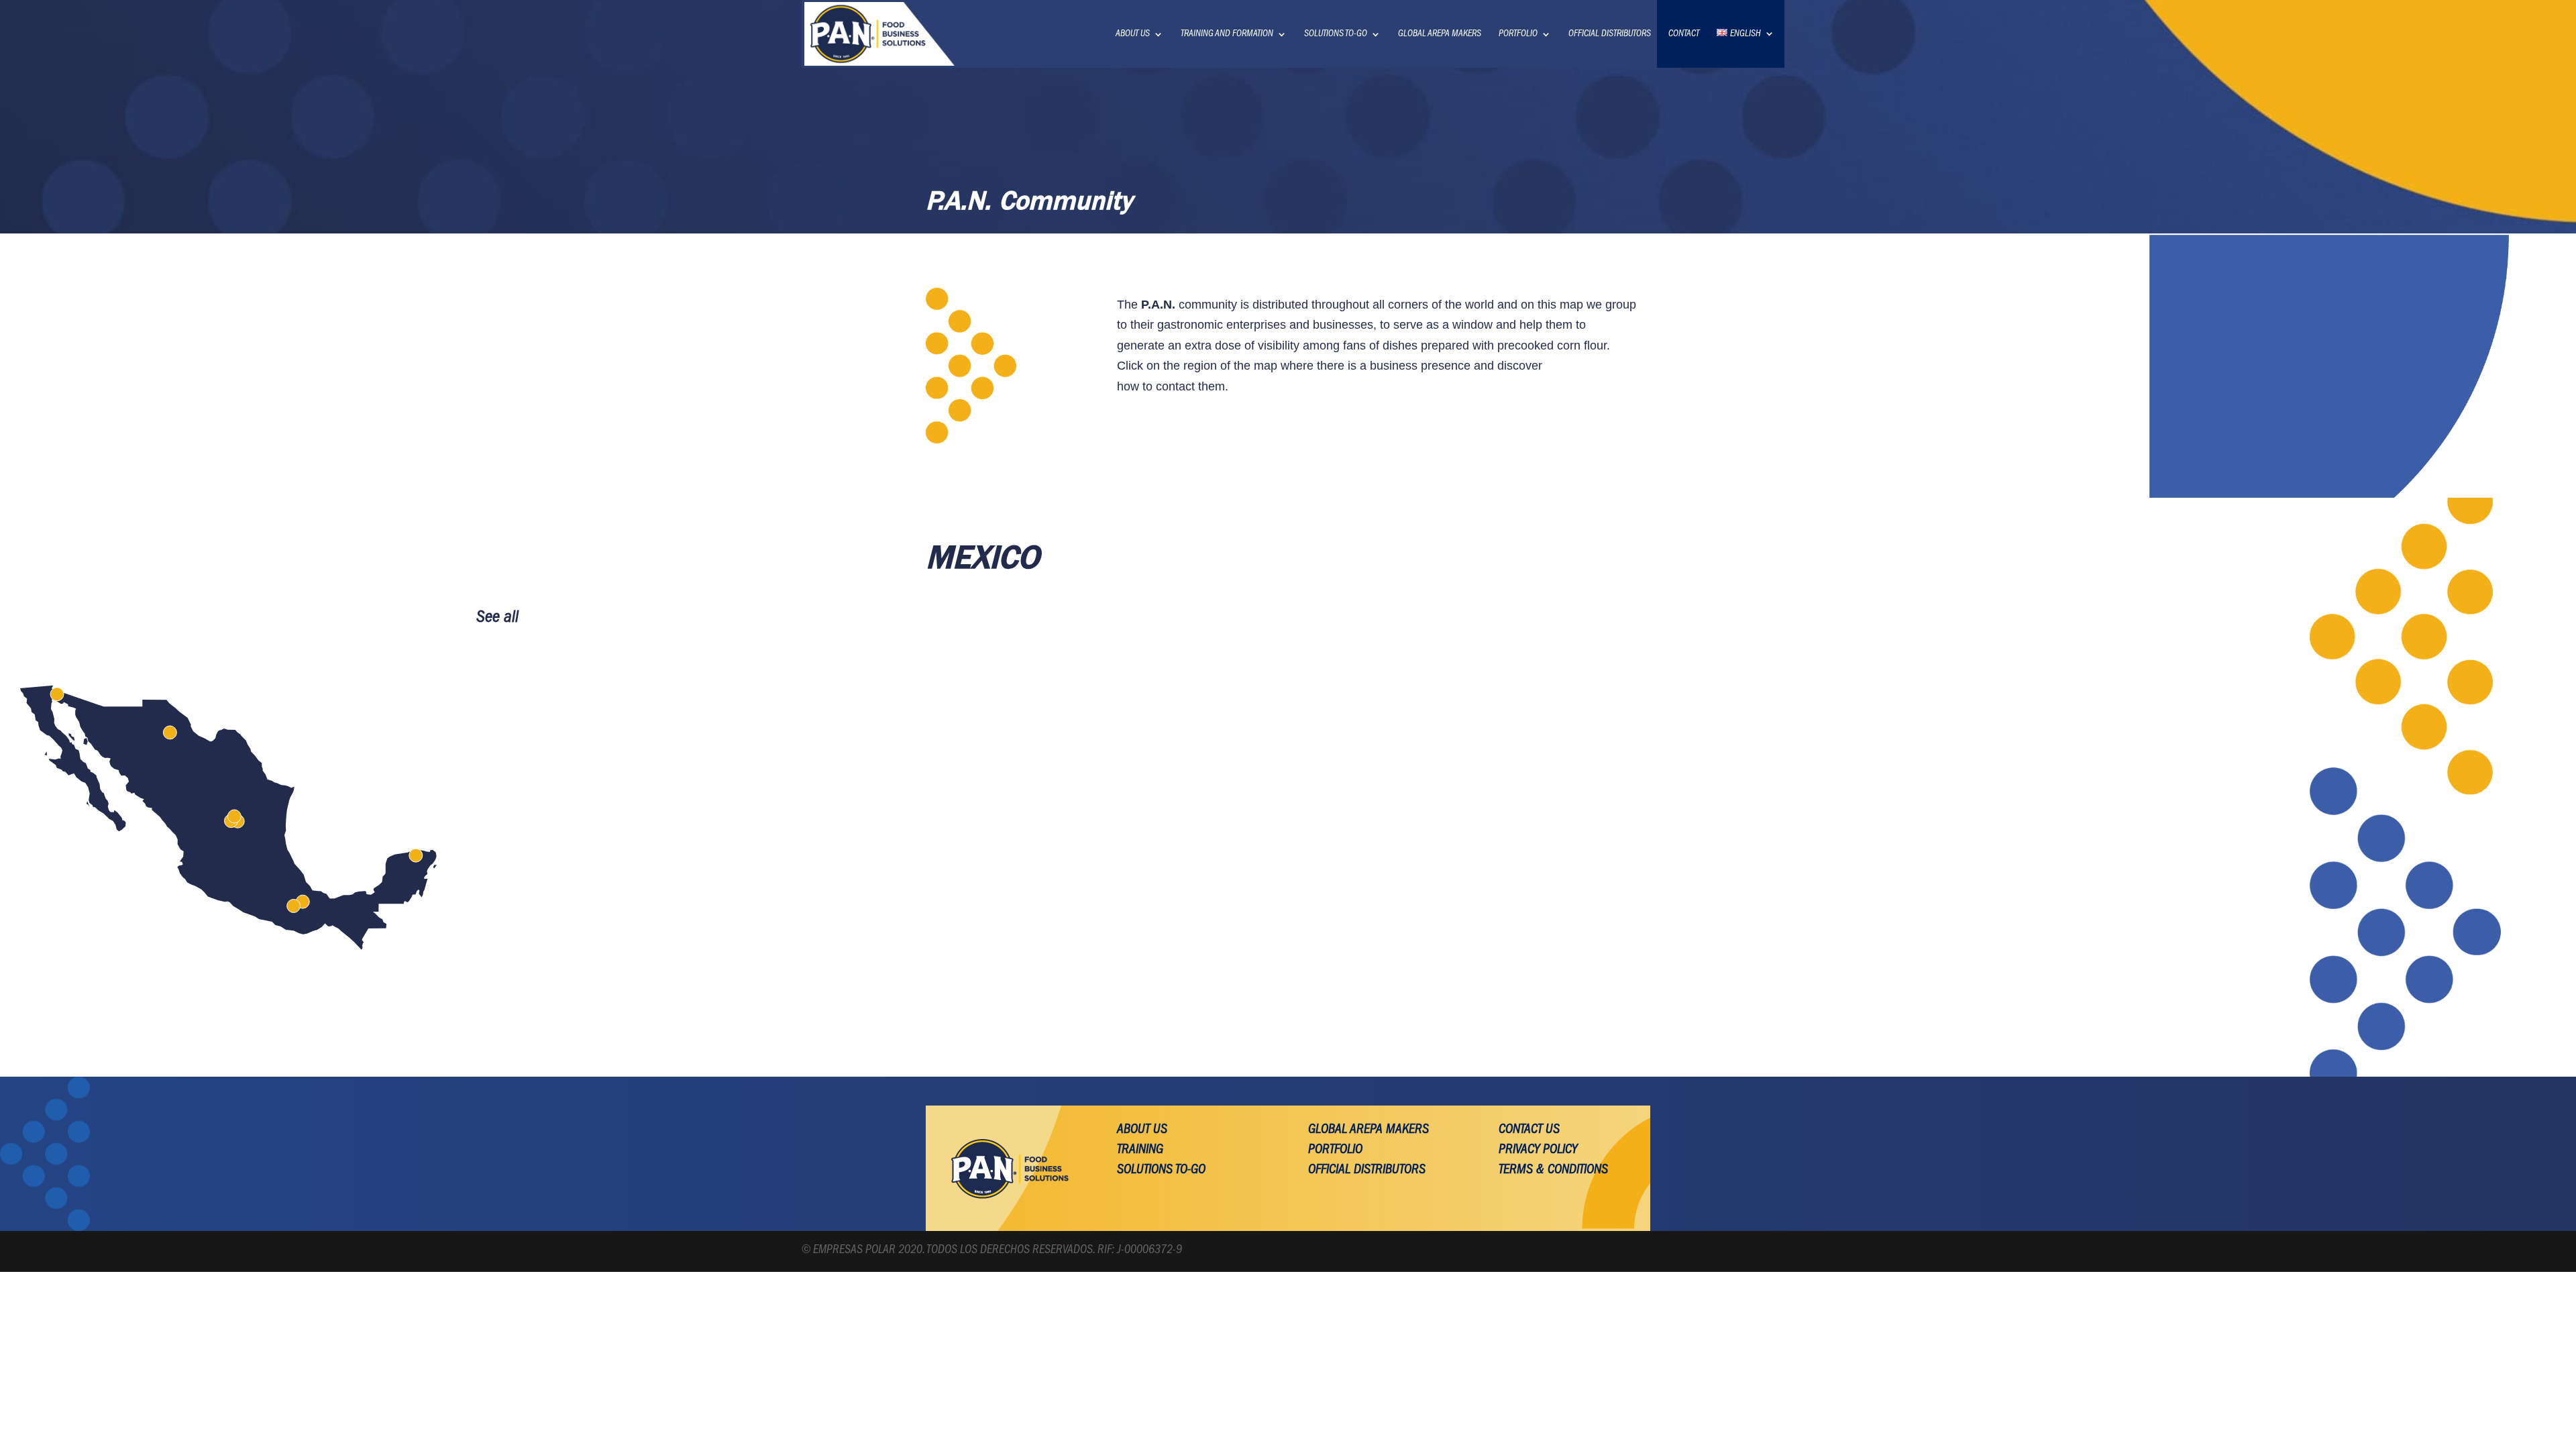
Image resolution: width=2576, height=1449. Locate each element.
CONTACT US (1529, 1130)
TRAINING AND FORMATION (1227, 34)
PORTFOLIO (1518, 34)
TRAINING (1140, 1150)
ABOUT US (1133, 34)
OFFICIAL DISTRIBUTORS (1610, 34)
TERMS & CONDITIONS (1553, 1171)
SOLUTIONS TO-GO (1336, 34)
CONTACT (1684, 34)
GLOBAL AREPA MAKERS (1440, 34)
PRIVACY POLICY (1538, 1150)
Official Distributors (1367, 1171)
